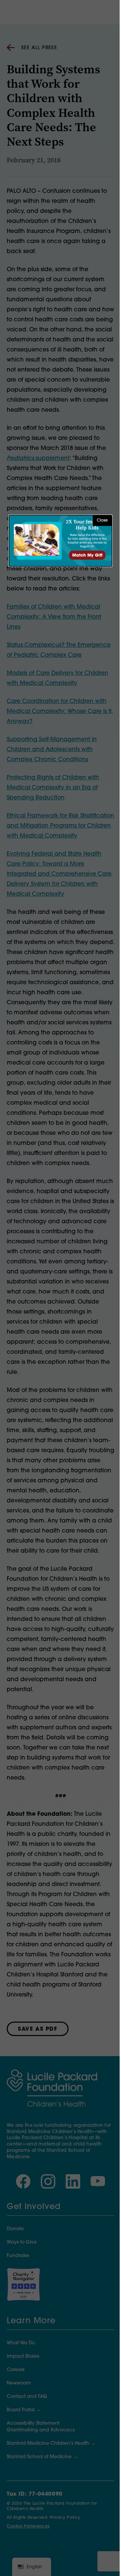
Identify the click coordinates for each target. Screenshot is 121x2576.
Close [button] (102, 521)
